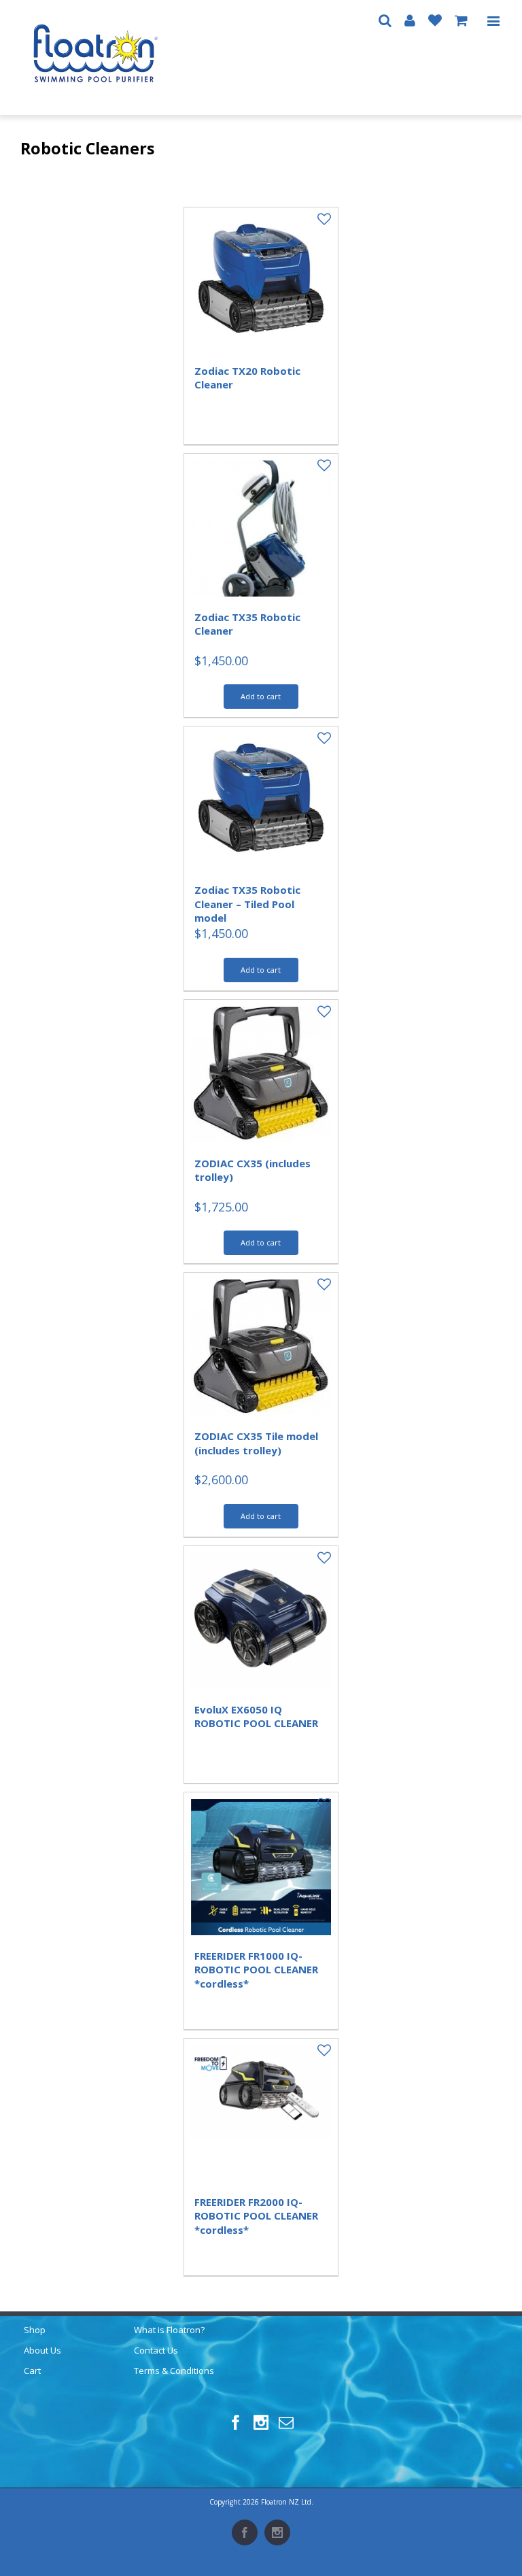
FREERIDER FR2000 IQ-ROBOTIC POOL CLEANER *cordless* (256, 2216)
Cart (32, 2371)
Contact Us (156, 2350)
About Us (42, 2350)
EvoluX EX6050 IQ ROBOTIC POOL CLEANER (256, 1716)
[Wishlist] (435, 20)
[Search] (385, 20)
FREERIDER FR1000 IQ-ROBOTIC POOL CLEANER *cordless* (256, 1970)
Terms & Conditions (174, 2371)
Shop (35, 2330)
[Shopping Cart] (461, 20)
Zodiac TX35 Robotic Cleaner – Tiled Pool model (247, 904)
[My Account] (410, 20)
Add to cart (261, 696)
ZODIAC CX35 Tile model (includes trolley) (256, 1443)
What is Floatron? (169, 2330)
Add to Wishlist (317, 219)
